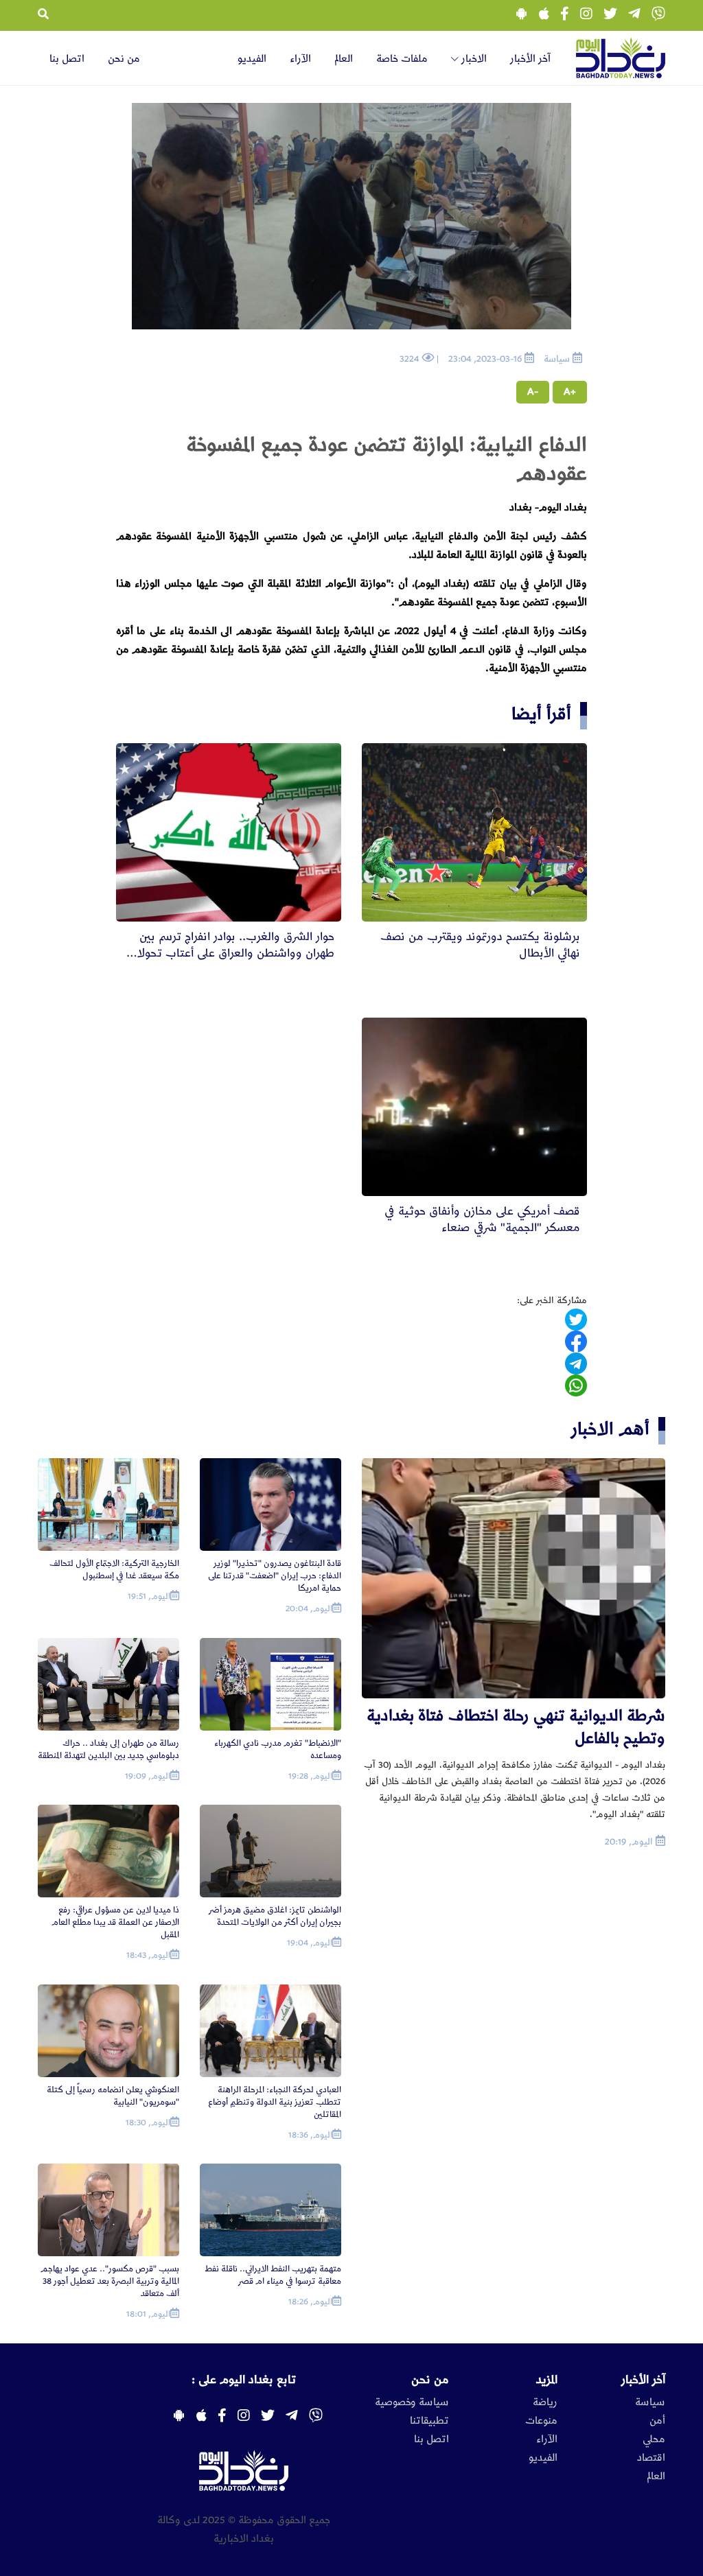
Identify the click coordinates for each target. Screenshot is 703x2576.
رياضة (545, 2402)
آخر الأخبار (530, 59)
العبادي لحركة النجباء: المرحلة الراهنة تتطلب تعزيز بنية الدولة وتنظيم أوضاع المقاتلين (275, 2102)
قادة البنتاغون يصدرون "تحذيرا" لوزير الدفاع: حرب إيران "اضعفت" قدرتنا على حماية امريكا (275, 1576)
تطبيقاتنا (429, 2421)
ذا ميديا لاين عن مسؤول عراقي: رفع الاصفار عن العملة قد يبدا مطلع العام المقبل (115, 1922)
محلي (654, 2439)
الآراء (300, 59)
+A (570, 392)
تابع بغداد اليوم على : (244, 2380)
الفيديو (252, 59)
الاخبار (473, 59)
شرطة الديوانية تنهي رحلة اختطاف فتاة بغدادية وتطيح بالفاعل (516, 1727)
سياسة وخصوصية (412, 2402)
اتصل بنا (67, 59)
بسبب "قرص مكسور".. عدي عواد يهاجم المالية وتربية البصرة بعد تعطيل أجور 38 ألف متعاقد (110, 2281)
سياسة (650, 2402)
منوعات (541, 2421)
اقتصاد (651, 2458)
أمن (657, 2421)
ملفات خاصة (402, 59)
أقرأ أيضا (541, 714)
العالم (344, 59)
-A (533, 392)
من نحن (124, 59)
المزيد (547, 2380)
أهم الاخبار (610, 1429)
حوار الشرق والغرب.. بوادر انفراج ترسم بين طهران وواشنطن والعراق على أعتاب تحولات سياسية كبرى (230, 953)
